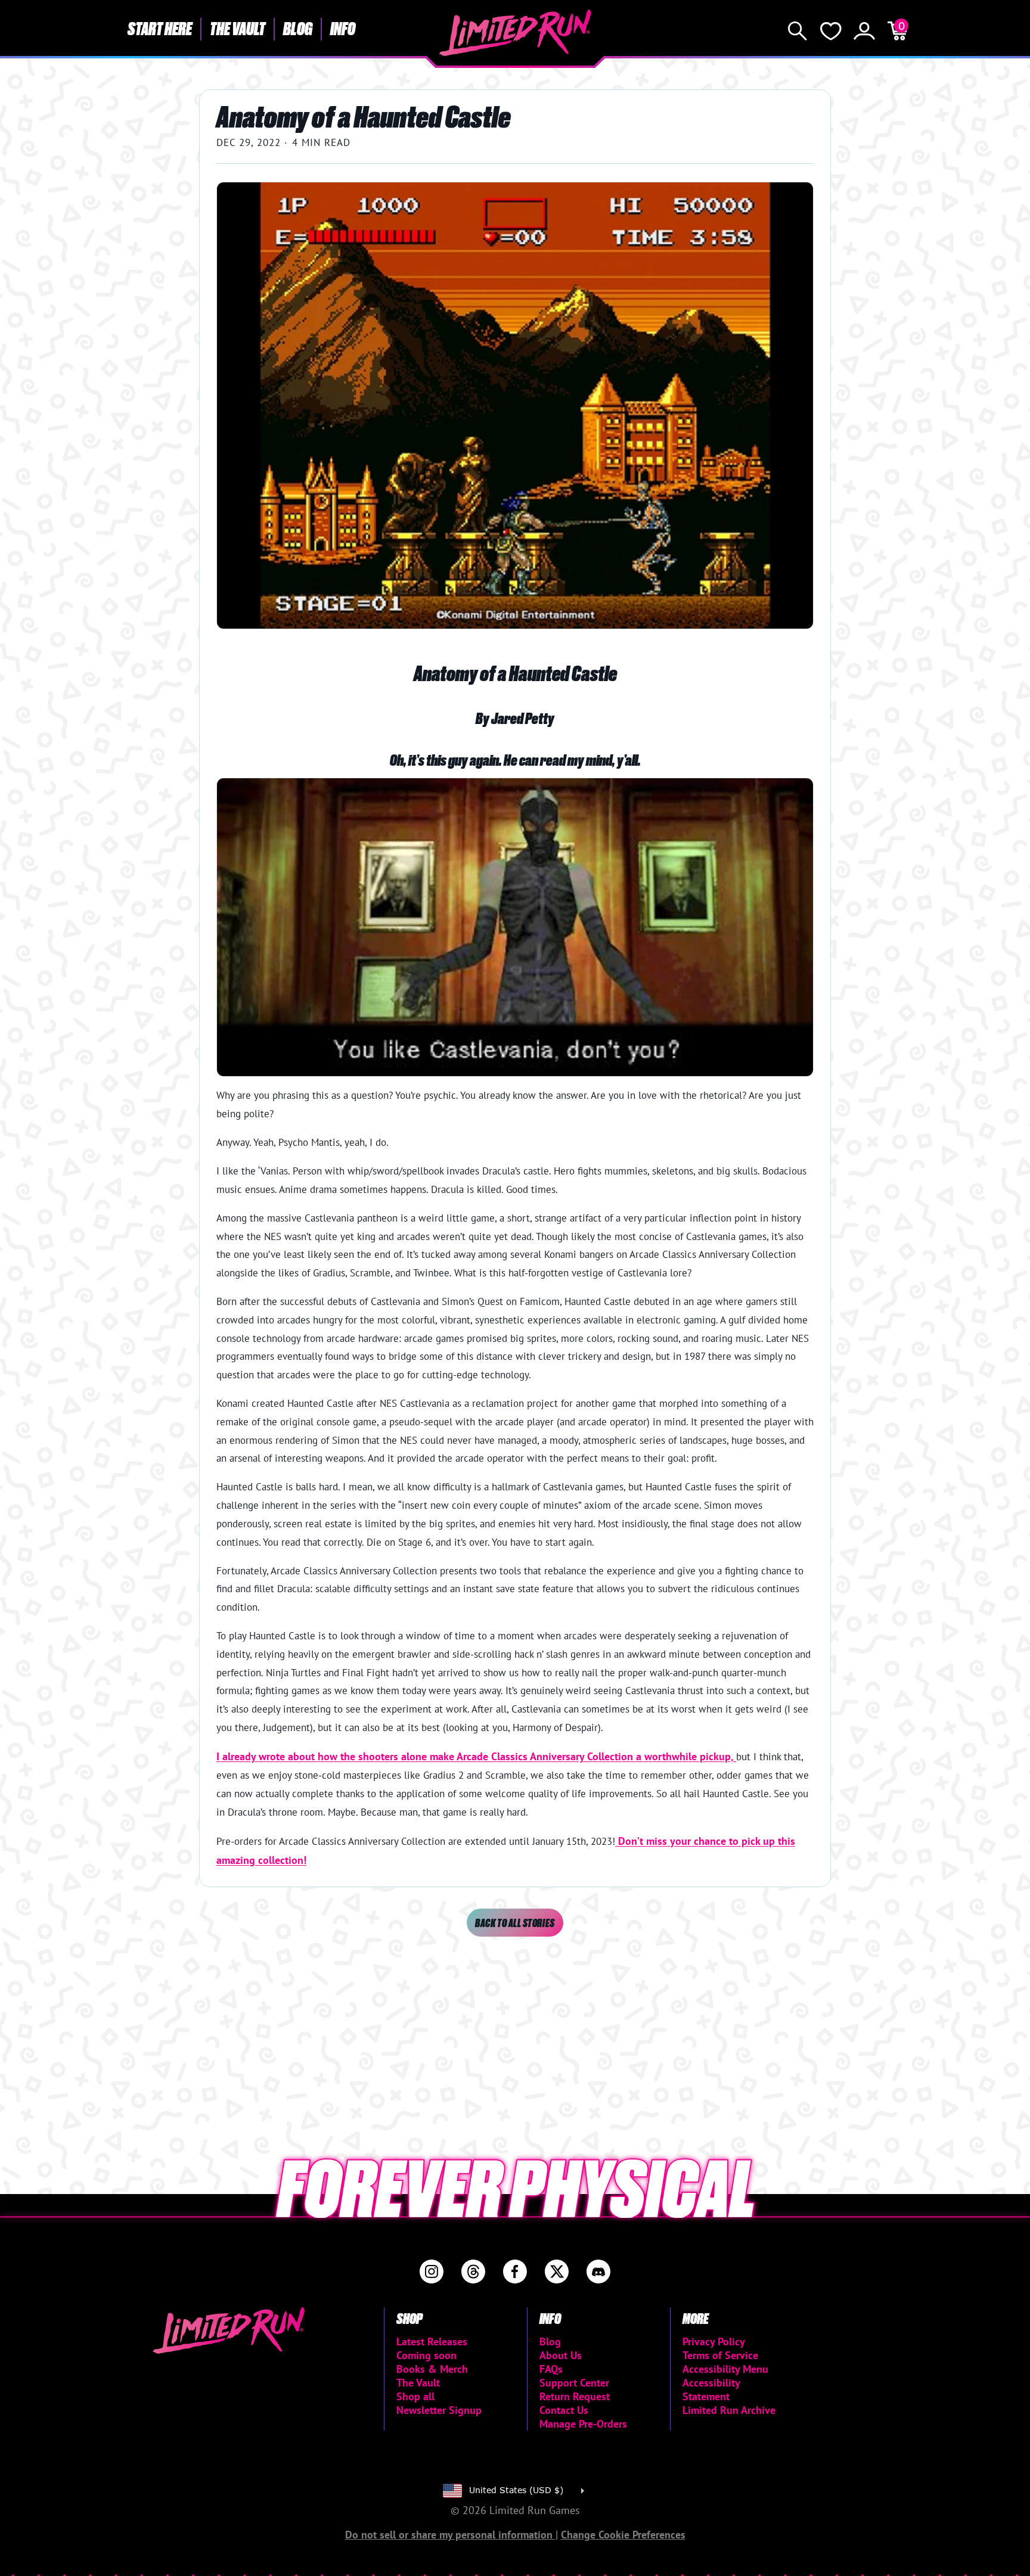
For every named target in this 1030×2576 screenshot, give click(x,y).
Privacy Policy (714, 2342)
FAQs (551, 2369)
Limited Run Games (515, 33)
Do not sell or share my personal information (450, 2535)
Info (343, 28)
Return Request (575, 2396)
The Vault (238, 28)
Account (864, 31)
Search (798, 31)
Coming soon (426, 2355)
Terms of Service (720, 2355)
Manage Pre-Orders (583, 2424)
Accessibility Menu (725, 2369)
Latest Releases (432, 2342)
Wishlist (831, 31)
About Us (561, 2355)
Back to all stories (515, 1923)
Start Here (160, 28)
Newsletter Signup (439, 2410)
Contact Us (564, 2410)
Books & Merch (432, 2369)
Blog (298, 28)
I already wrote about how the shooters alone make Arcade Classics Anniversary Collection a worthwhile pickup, (476, 1756)
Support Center (574, 2383)
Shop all (415, 2396)
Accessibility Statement (711, 2389)
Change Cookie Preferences (623, 2535)
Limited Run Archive (729, 2410)
